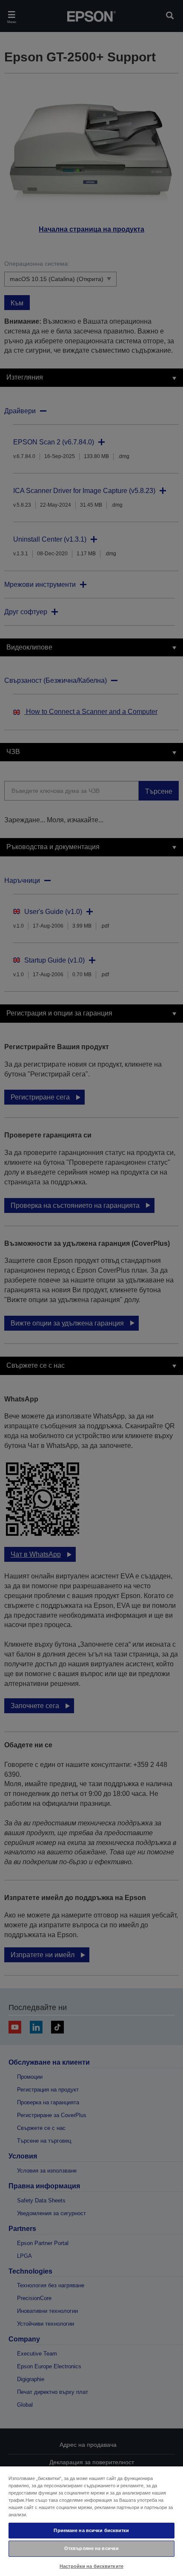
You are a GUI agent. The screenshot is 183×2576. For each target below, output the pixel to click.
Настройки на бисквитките (91, 2566)
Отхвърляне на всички (91, 2548)
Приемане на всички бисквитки (91, 2530)
